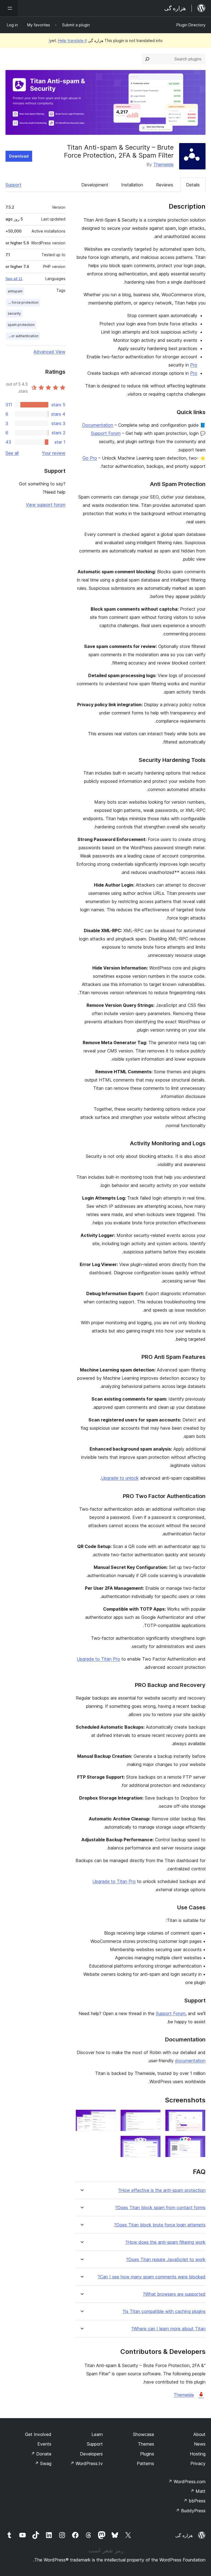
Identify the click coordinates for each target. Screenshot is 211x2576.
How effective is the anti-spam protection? (162, 2190)
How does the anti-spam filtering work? (165, 2242)
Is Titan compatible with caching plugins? (164, 2311)
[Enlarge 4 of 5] (198, 2143)
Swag (43, 2463)
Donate (41, 2454)
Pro (194, 365)
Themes (146, 2444)
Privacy (198, 2463)
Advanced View (49, 352)
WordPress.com (187, 2482)
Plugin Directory (191, 25)
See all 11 (14, 279)
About (199, 2434)
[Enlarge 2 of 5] (153, 2117)
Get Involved (38, 2434)
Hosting (198, 2454)
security (14, 313)
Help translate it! (68, 40)
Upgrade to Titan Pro (98, 1659)
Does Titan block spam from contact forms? (160, 2208)
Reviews (165, 185)
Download (19, 156)
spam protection (21, 325)
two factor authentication (22, 336)
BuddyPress (191, 2511)
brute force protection (22, 302)
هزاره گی (184, 2535)
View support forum (46, 505)
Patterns (145, 2463)
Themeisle (163, 164)
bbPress (194, 2501)
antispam (15, 291)
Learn (97, 2434)
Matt (198, 2491)
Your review (54, 453)
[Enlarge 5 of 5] (153, 2143)
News (200, 2444)
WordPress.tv (86, 2463)
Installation (132, 185)
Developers (91, 2454)
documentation (190, 2061)
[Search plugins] (147, 59)
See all (12, 453)
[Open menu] (9, 8)
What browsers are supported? (174, 2294)
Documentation (98, 425)
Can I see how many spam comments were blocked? (152, 2277)
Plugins (147, 2454)
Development (95, 185)
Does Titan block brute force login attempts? (160, 2225)
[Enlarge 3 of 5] (109, 2117)
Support (13, 185)
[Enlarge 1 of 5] (198, 2117)
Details (193, 185)
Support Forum (106, 433)
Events (44, 2444)
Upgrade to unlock (120, 1478)
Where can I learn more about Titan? (168, 2329)
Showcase (144, 2434)
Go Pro (90, 458)
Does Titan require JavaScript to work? (166, 2260)
